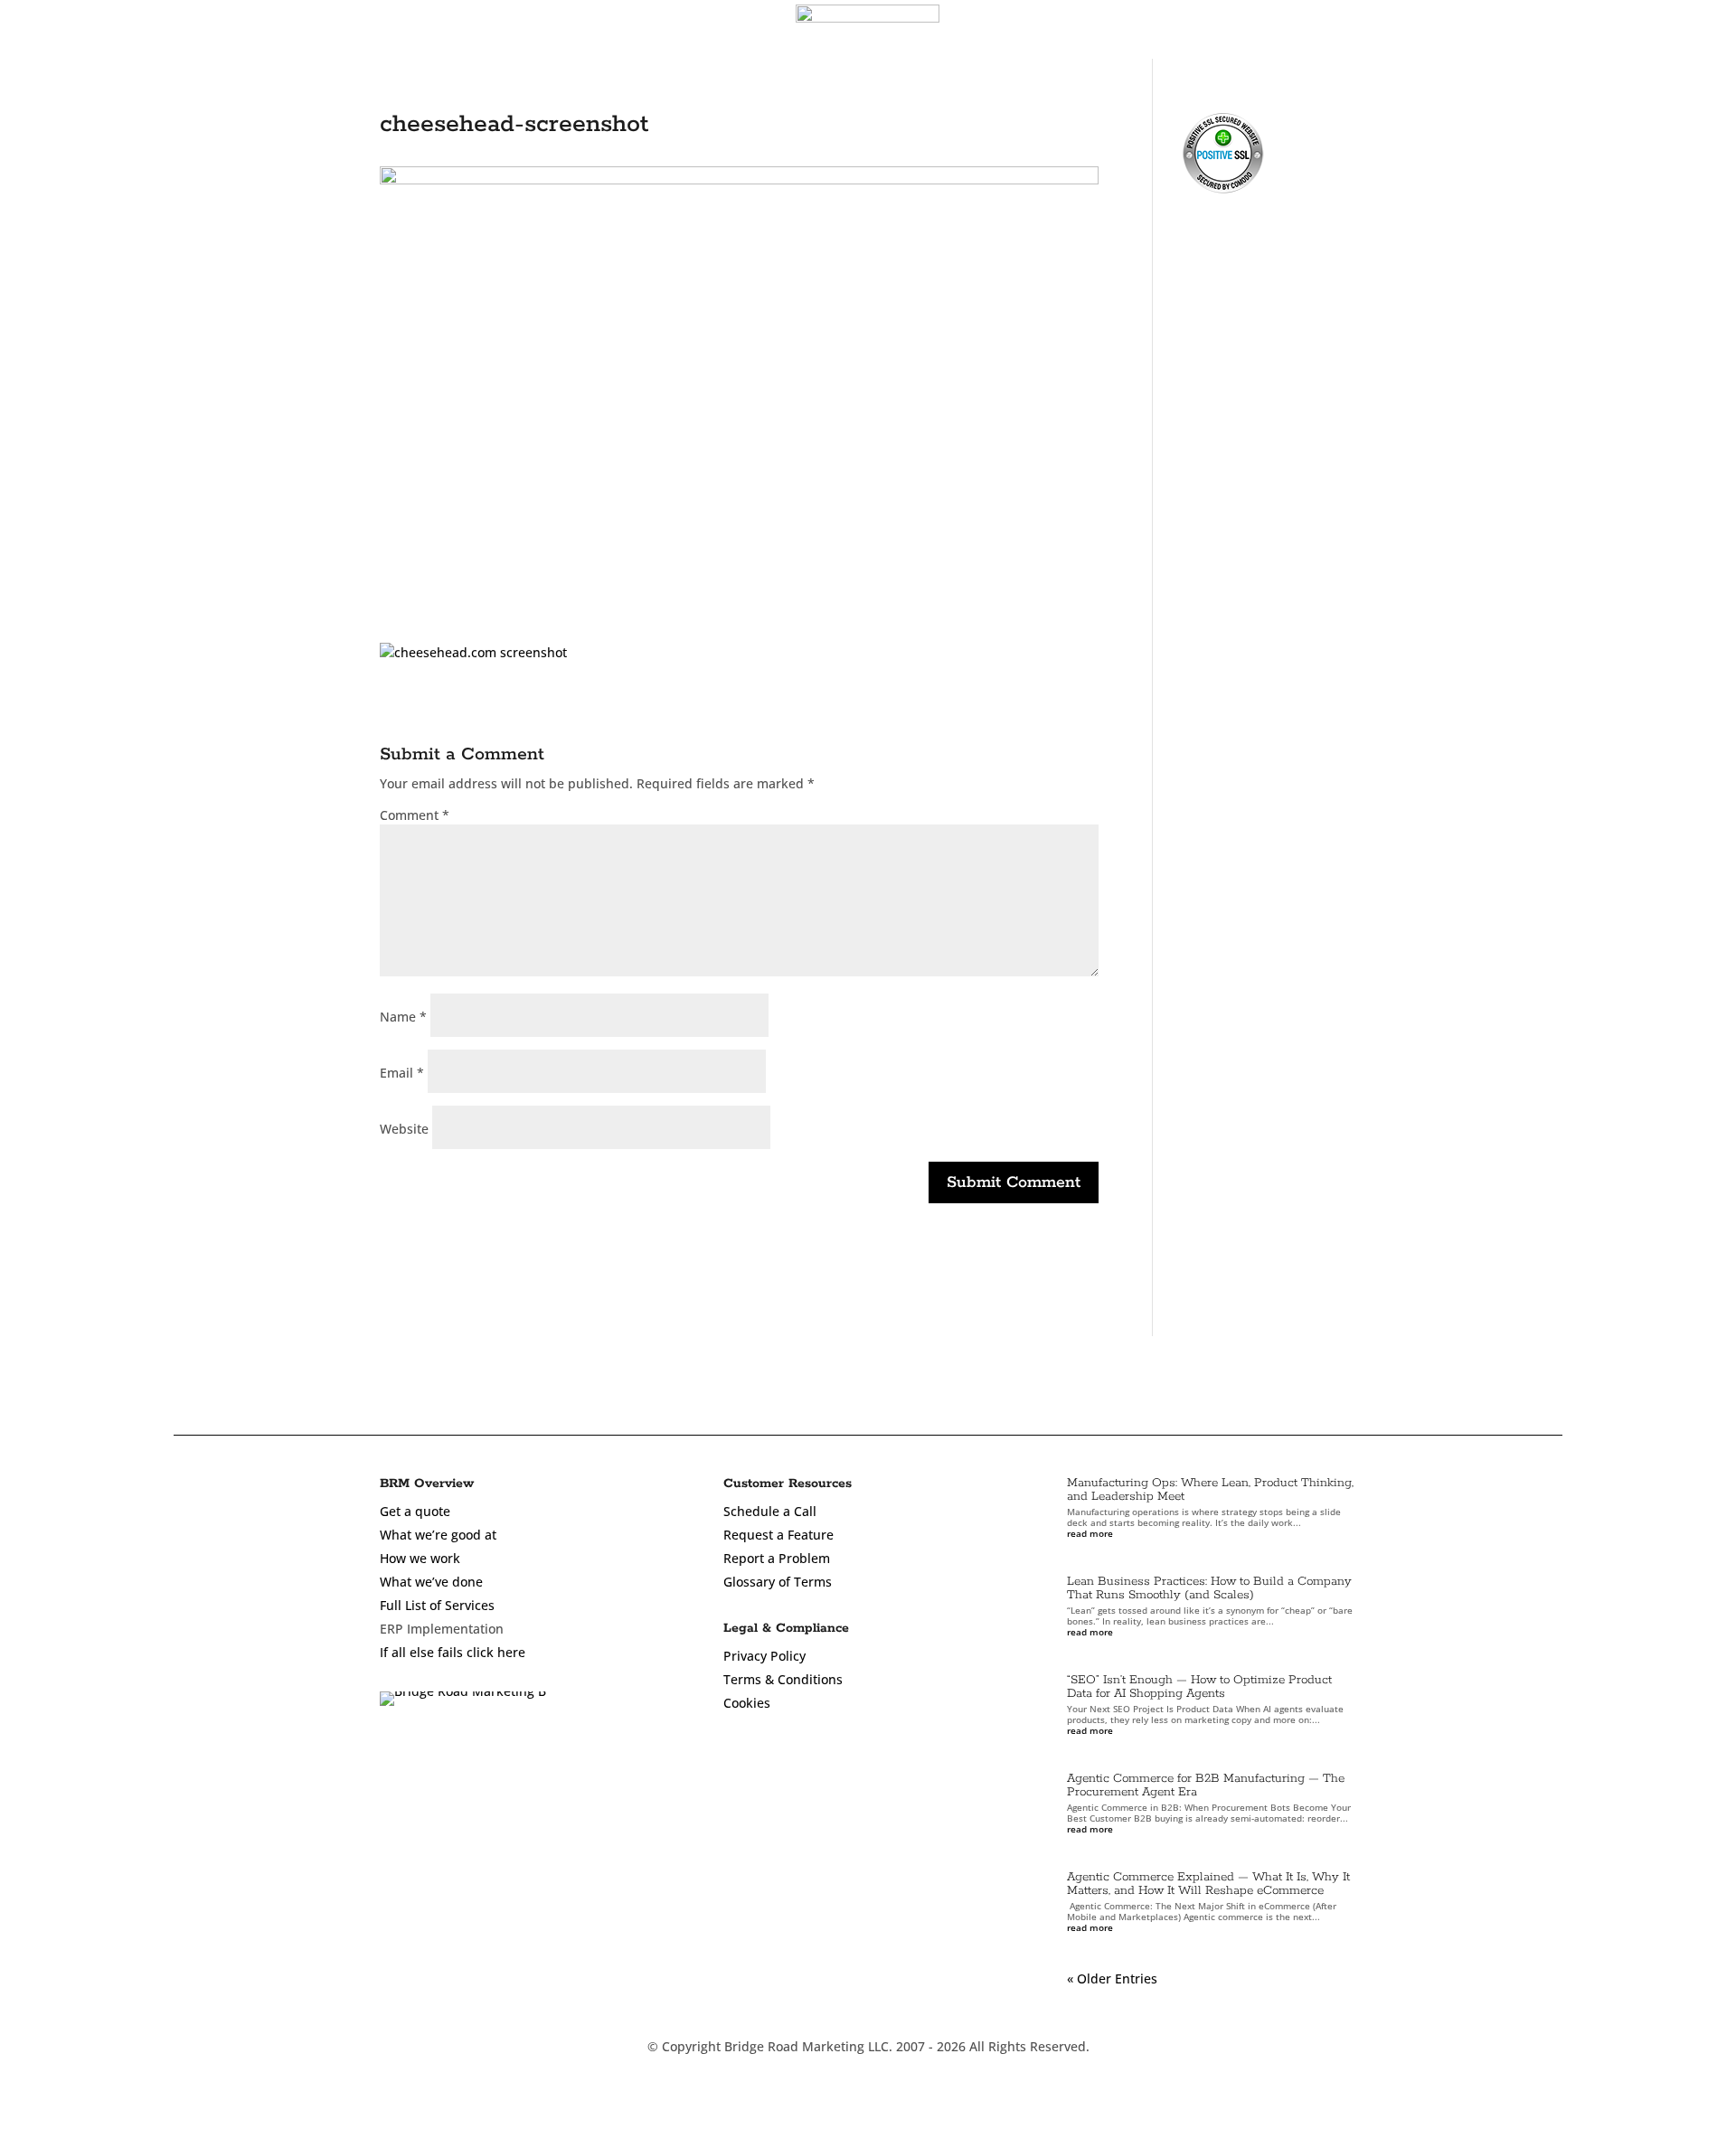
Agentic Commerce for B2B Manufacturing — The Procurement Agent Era (1206, 1785)
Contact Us (1657, 32)
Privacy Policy (764, 1656)
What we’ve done (431, 1582)
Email (402, 1073)
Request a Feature (778, 1535)
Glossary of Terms (778, 1582)
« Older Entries (1112, 1978)
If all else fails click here (453, 1652)
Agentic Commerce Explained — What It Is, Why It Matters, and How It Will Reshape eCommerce (1208, 1884)
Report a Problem (777, 1558)
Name (403, 1017)
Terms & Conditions (783, 1679)
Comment (415, 815)
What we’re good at (438, 1535)
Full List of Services (437, 1605)
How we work (420, 1558)
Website (404, 1129)
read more (1090, 1533)
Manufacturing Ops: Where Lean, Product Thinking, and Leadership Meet (1210, 1490)
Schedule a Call (770, 1511)
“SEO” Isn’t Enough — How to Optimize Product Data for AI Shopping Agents (1199, 1687)
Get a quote (415, 1511)
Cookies (747, 1703)
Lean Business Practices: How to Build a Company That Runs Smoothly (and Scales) (1209, 1588)
